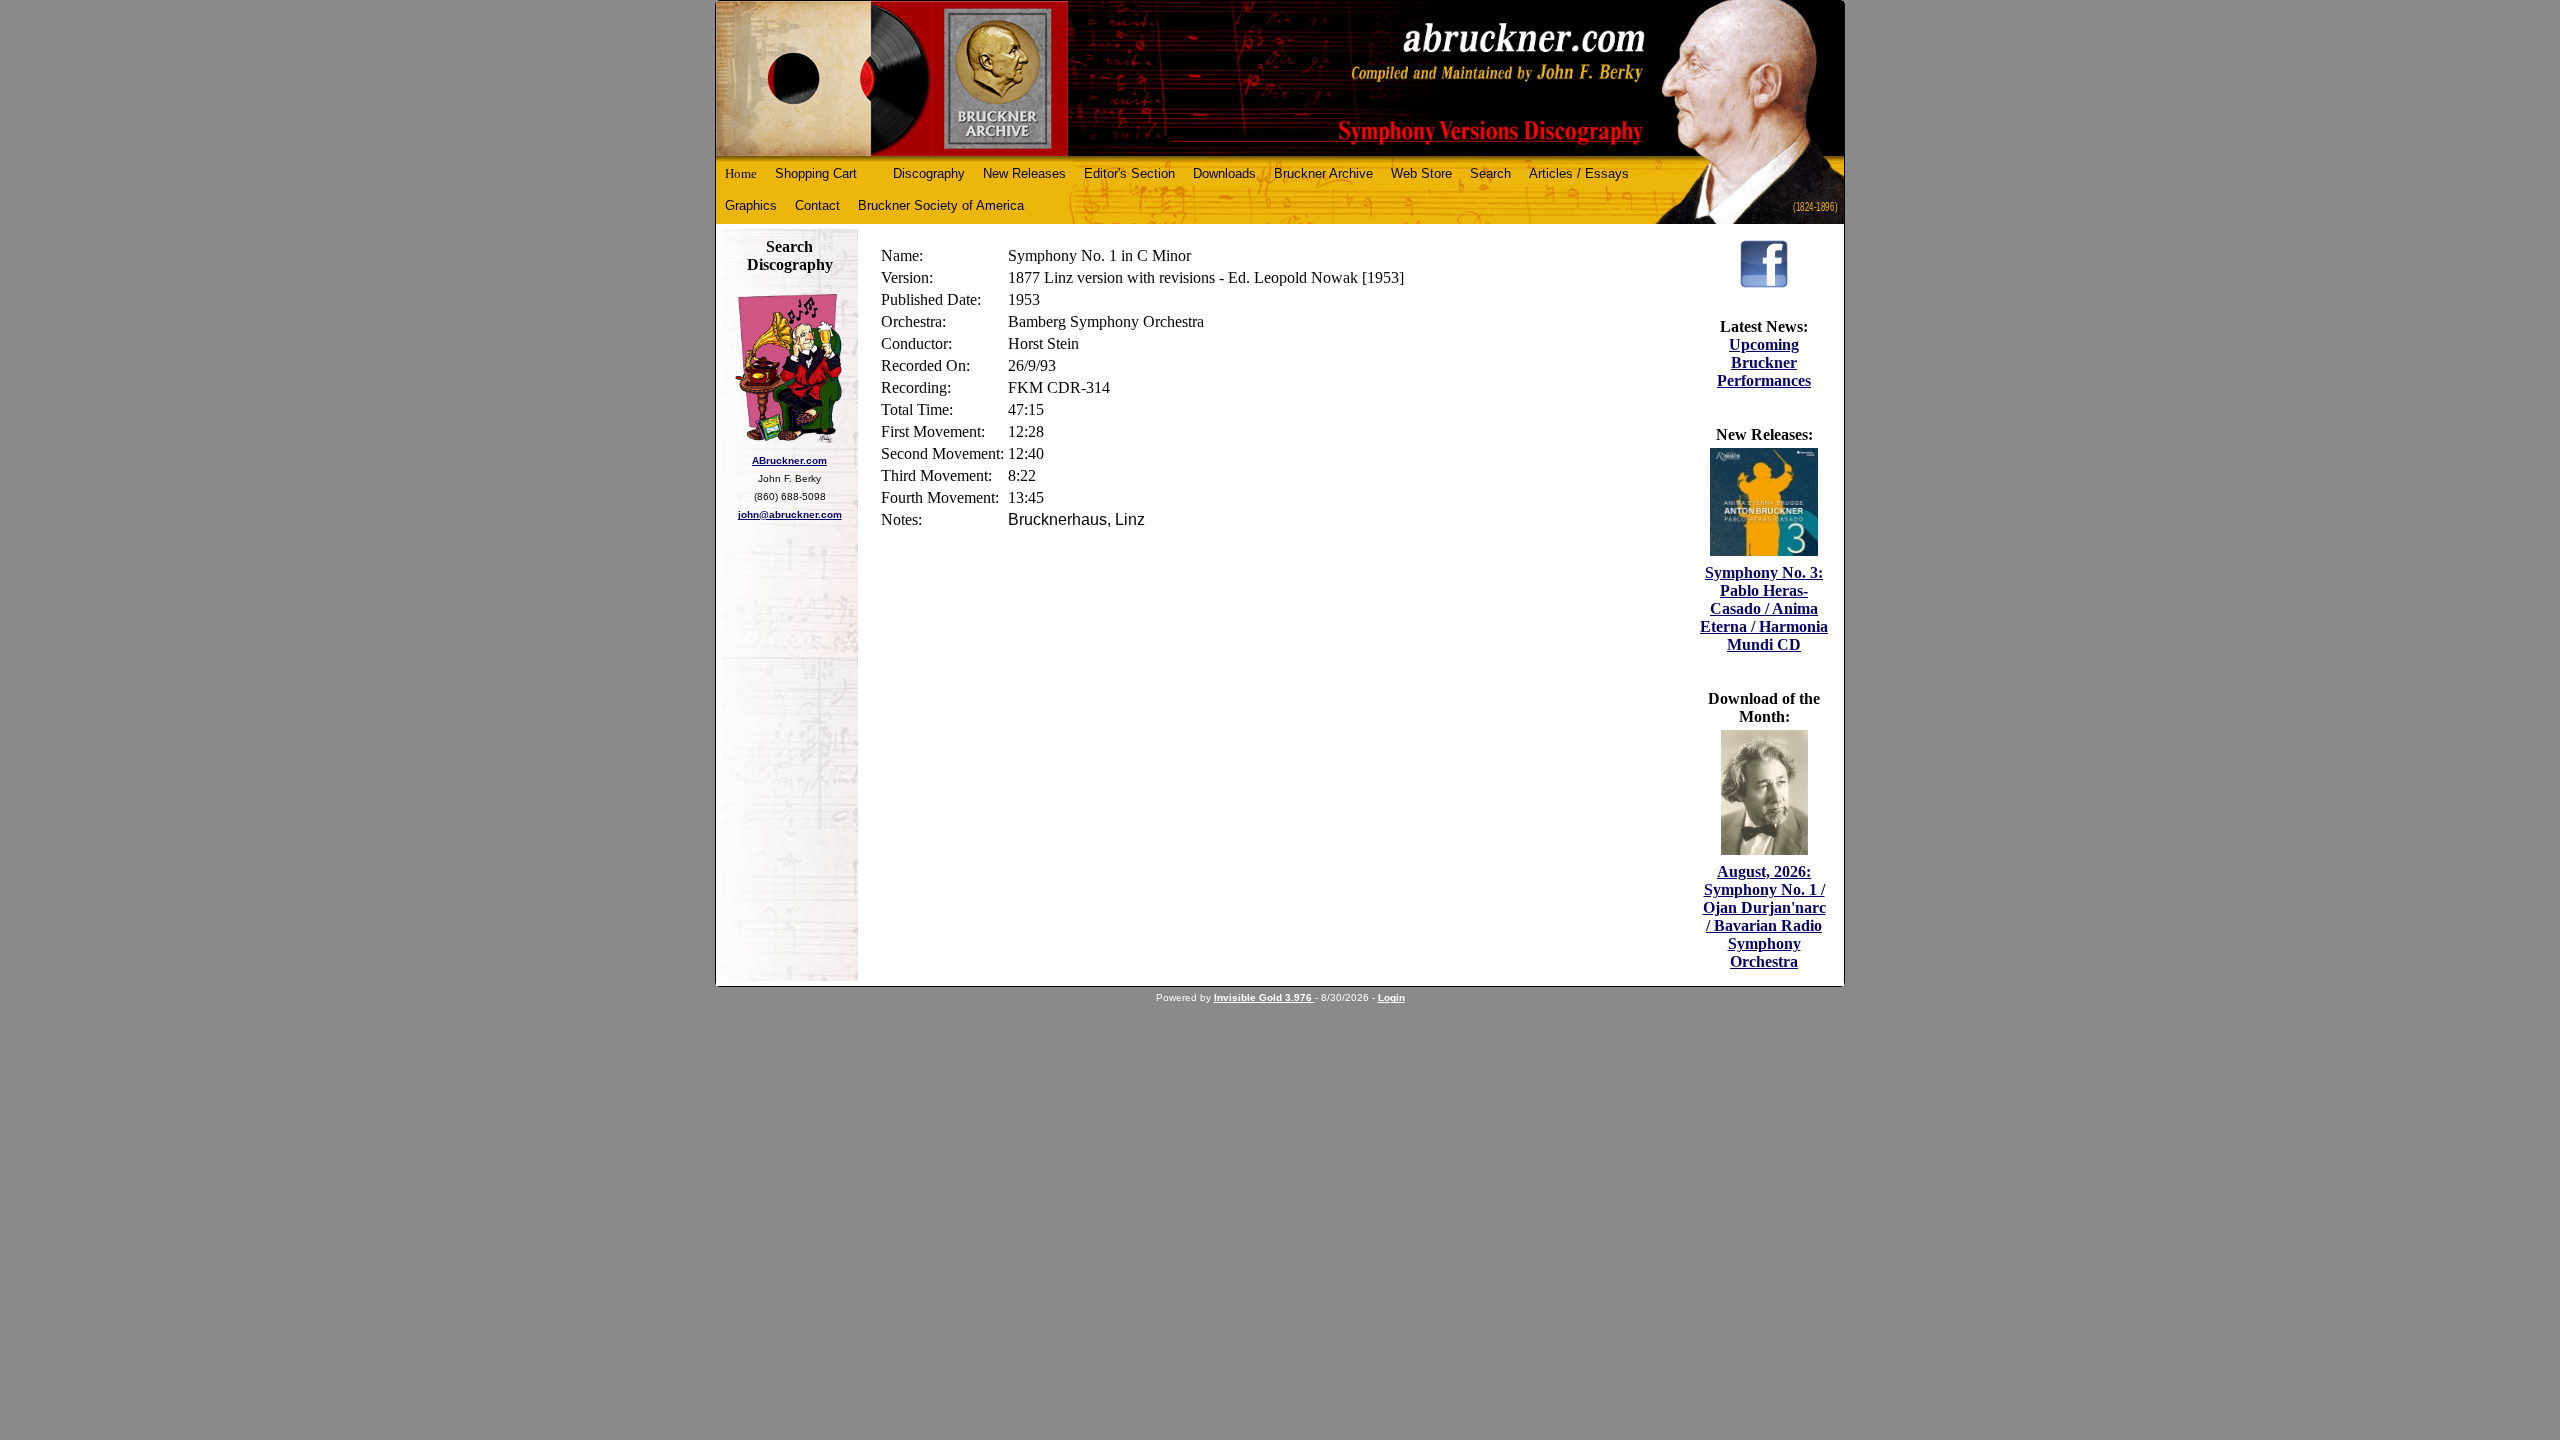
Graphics (751, 205)
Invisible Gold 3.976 (1264, 997)
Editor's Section (1129, 173)
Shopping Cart (816, 173)
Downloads (1224, 173)
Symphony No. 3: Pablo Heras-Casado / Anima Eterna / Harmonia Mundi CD (1764, 608)
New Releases (1024, 173)
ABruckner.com (789, 460)
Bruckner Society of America (941, 205)
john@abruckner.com (790, 514)
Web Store (1421, 173)
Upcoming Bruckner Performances (1764, 362)
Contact (817, 205)
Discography (929, 173)
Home (741, 173)
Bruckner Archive (1323, 173)
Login (1391, 997)
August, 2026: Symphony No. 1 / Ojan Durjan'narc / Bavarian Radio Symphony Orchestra (1764, 916)
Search (1490, 173)
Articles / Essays (1579, 173)
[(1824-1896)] (1280, 78)
